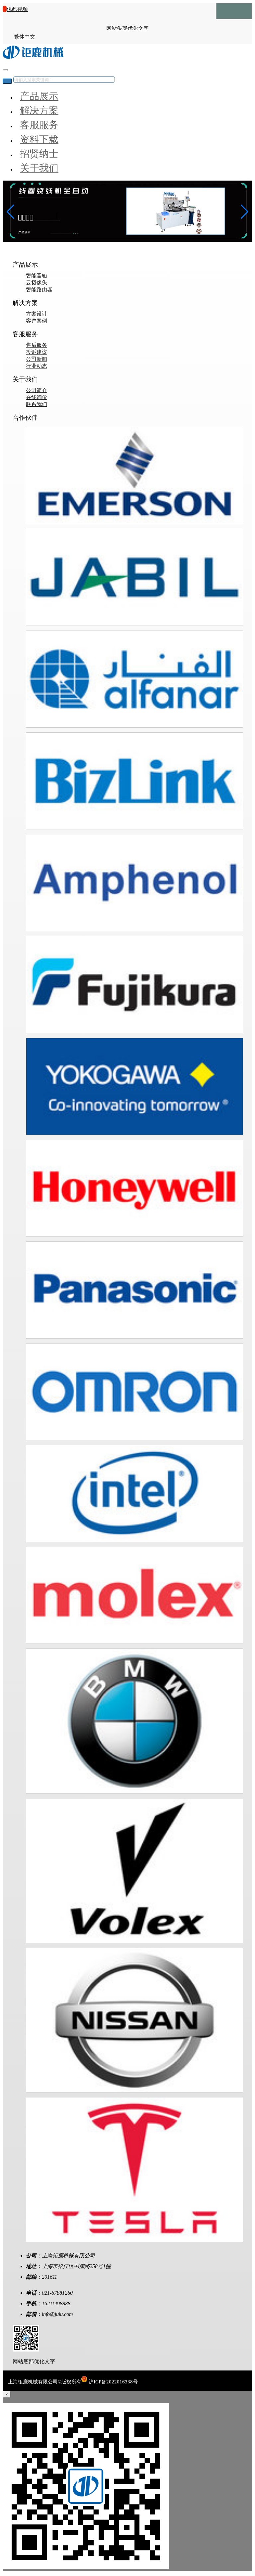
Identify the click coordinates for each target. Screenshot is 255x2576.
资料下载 (39, 139)
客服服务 (39, 125)
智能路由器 (39, 289)
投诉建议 (37, 352)
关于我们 (39, 168)
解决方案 (39, 110)
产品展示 (39, 96)
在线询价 (37, 397)
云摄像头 (37, 283)
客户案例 (37, 321)
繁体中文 (25, 37)
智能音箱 (37, 276)
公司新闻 (37, 359)
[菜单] (234, 11)
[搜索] (5, 70)
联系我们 (37, 404)
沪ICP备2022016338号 (113, 2382)
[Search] (7, 81)
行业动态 (37, 366)
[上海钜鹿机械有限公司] (33, 57)
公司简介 (37, 390)
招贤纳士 (39, 154)
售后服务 (37, 345)
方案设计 (37, 314)
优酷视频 (17, 9)
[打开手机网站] (26, 2350)
